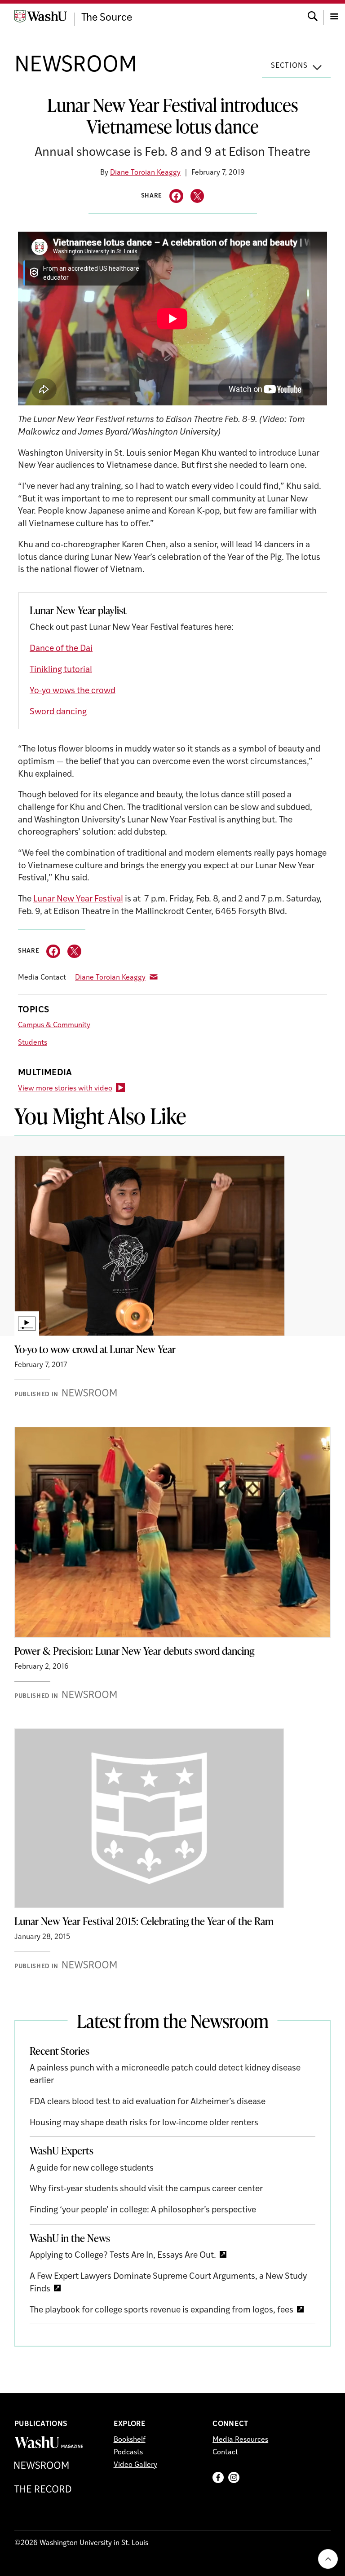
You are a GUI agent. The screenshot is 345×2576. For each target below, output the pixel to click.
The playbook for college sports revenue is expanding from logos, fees (161, 2310)
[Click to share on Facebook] (176, 196)
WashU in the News (70, 2238)
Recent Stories (60, 2051)
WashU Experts (62, 2150)
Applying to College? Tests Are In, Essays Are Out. (123, 2256)
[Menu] (334, 15)
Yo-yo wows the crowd (73, 691)
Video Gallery (135, 2465)
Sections (289, 66)
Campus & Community (54, 1025)
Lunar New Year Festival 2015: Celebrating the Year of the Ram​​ (144, 1921)
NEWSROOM (76, 66)
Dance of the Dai (61, 649)
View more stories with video (65, 1089)
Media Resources (240, 2440)
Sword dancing (58, 712)
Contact (225, 2453)
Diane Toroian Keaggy (145, 173)
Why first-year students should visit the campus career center (146, 2189)
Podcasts (128, 2453)
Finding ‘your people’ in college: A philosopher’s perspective (143, 2210)
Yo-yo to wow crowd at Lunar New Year (95, 1349)
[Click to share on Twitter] (197, 196)
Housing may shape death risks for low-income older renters (144, 2123)
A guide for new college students (92, 2169)
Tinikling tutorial (61, 670)
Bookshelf (130, 2440)
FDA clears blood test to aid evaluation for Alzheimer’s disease (148, 2102)
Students (33, 1043)
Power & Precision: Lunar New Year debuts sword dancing (134, 1651)
